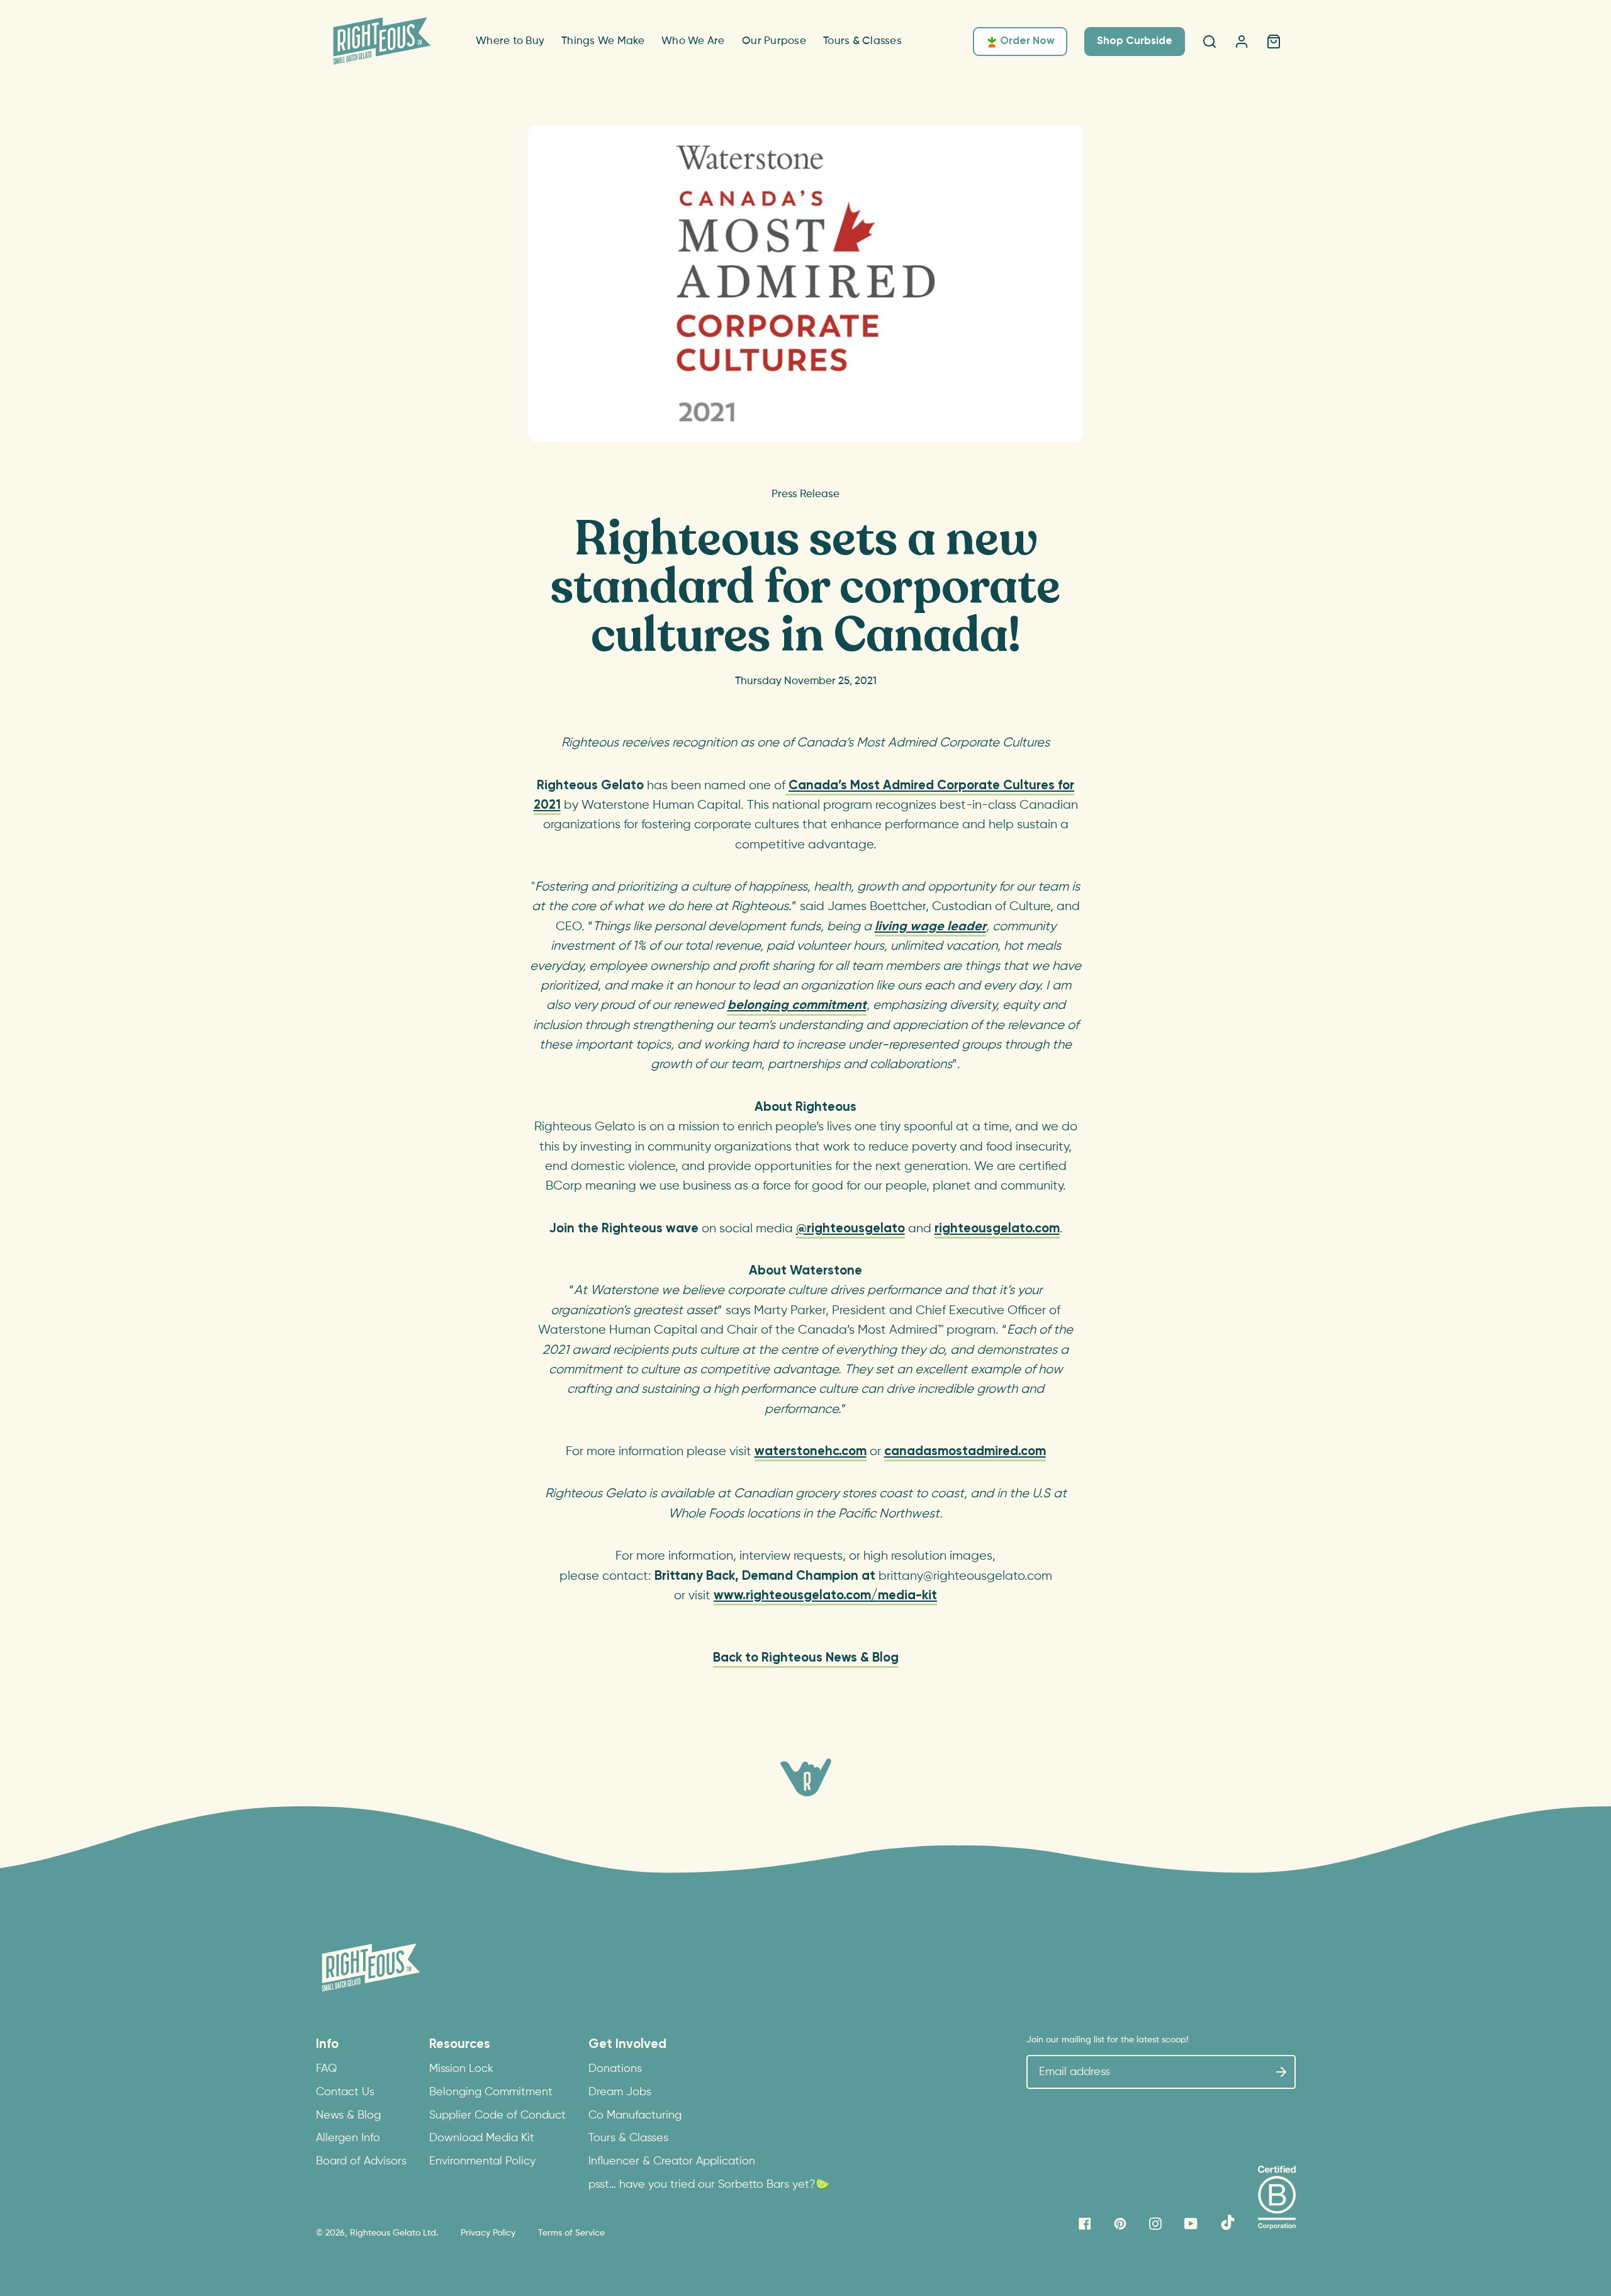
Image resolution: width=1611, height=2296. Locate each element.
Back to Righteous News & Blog (806, 1658)
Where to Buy (510, 41)
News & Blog (348, 2115)
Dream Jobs (620, 2092)
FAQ (327, 2069)
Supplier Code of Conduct (497, 2115)
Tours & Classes (862, 41)
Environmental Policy (482, 2161)
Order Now (1027, 41)
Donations (615, 2069)
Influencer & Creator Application (672, 2161)
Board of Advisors (361, 2161)
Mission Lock (461, 2069)
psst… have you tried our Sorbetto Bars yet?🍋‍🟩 (709, 2185)
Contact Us (345, 2092)
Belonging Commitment (491, 2092)
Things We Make (603, 41)
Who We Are (693, 41)
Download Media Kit (482, 2138)
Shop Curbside (1135, 41)
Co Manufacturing (635, 2115)
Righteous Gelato (385, 2233)
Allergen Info (348, 2138)
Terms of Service (571, 2233)
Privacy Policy (488, 2233)
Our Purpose (774, 41)
